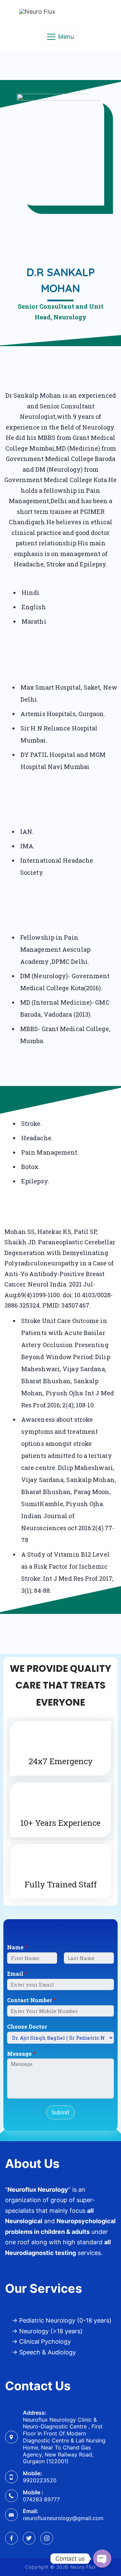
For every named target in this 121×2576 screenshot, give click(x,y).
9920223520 (40, 2480)
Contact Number (32, 2000)
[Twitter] (29, 2538)
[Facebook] (11, 2538)
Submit (61, 2112)
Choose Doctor (27, 2027)
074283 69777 (41, 2499)
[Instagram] (47, 2538)
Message (21, 2054)
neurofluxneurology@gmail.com (63, 2518)
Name (17, 1947)
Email (17, 1974)
